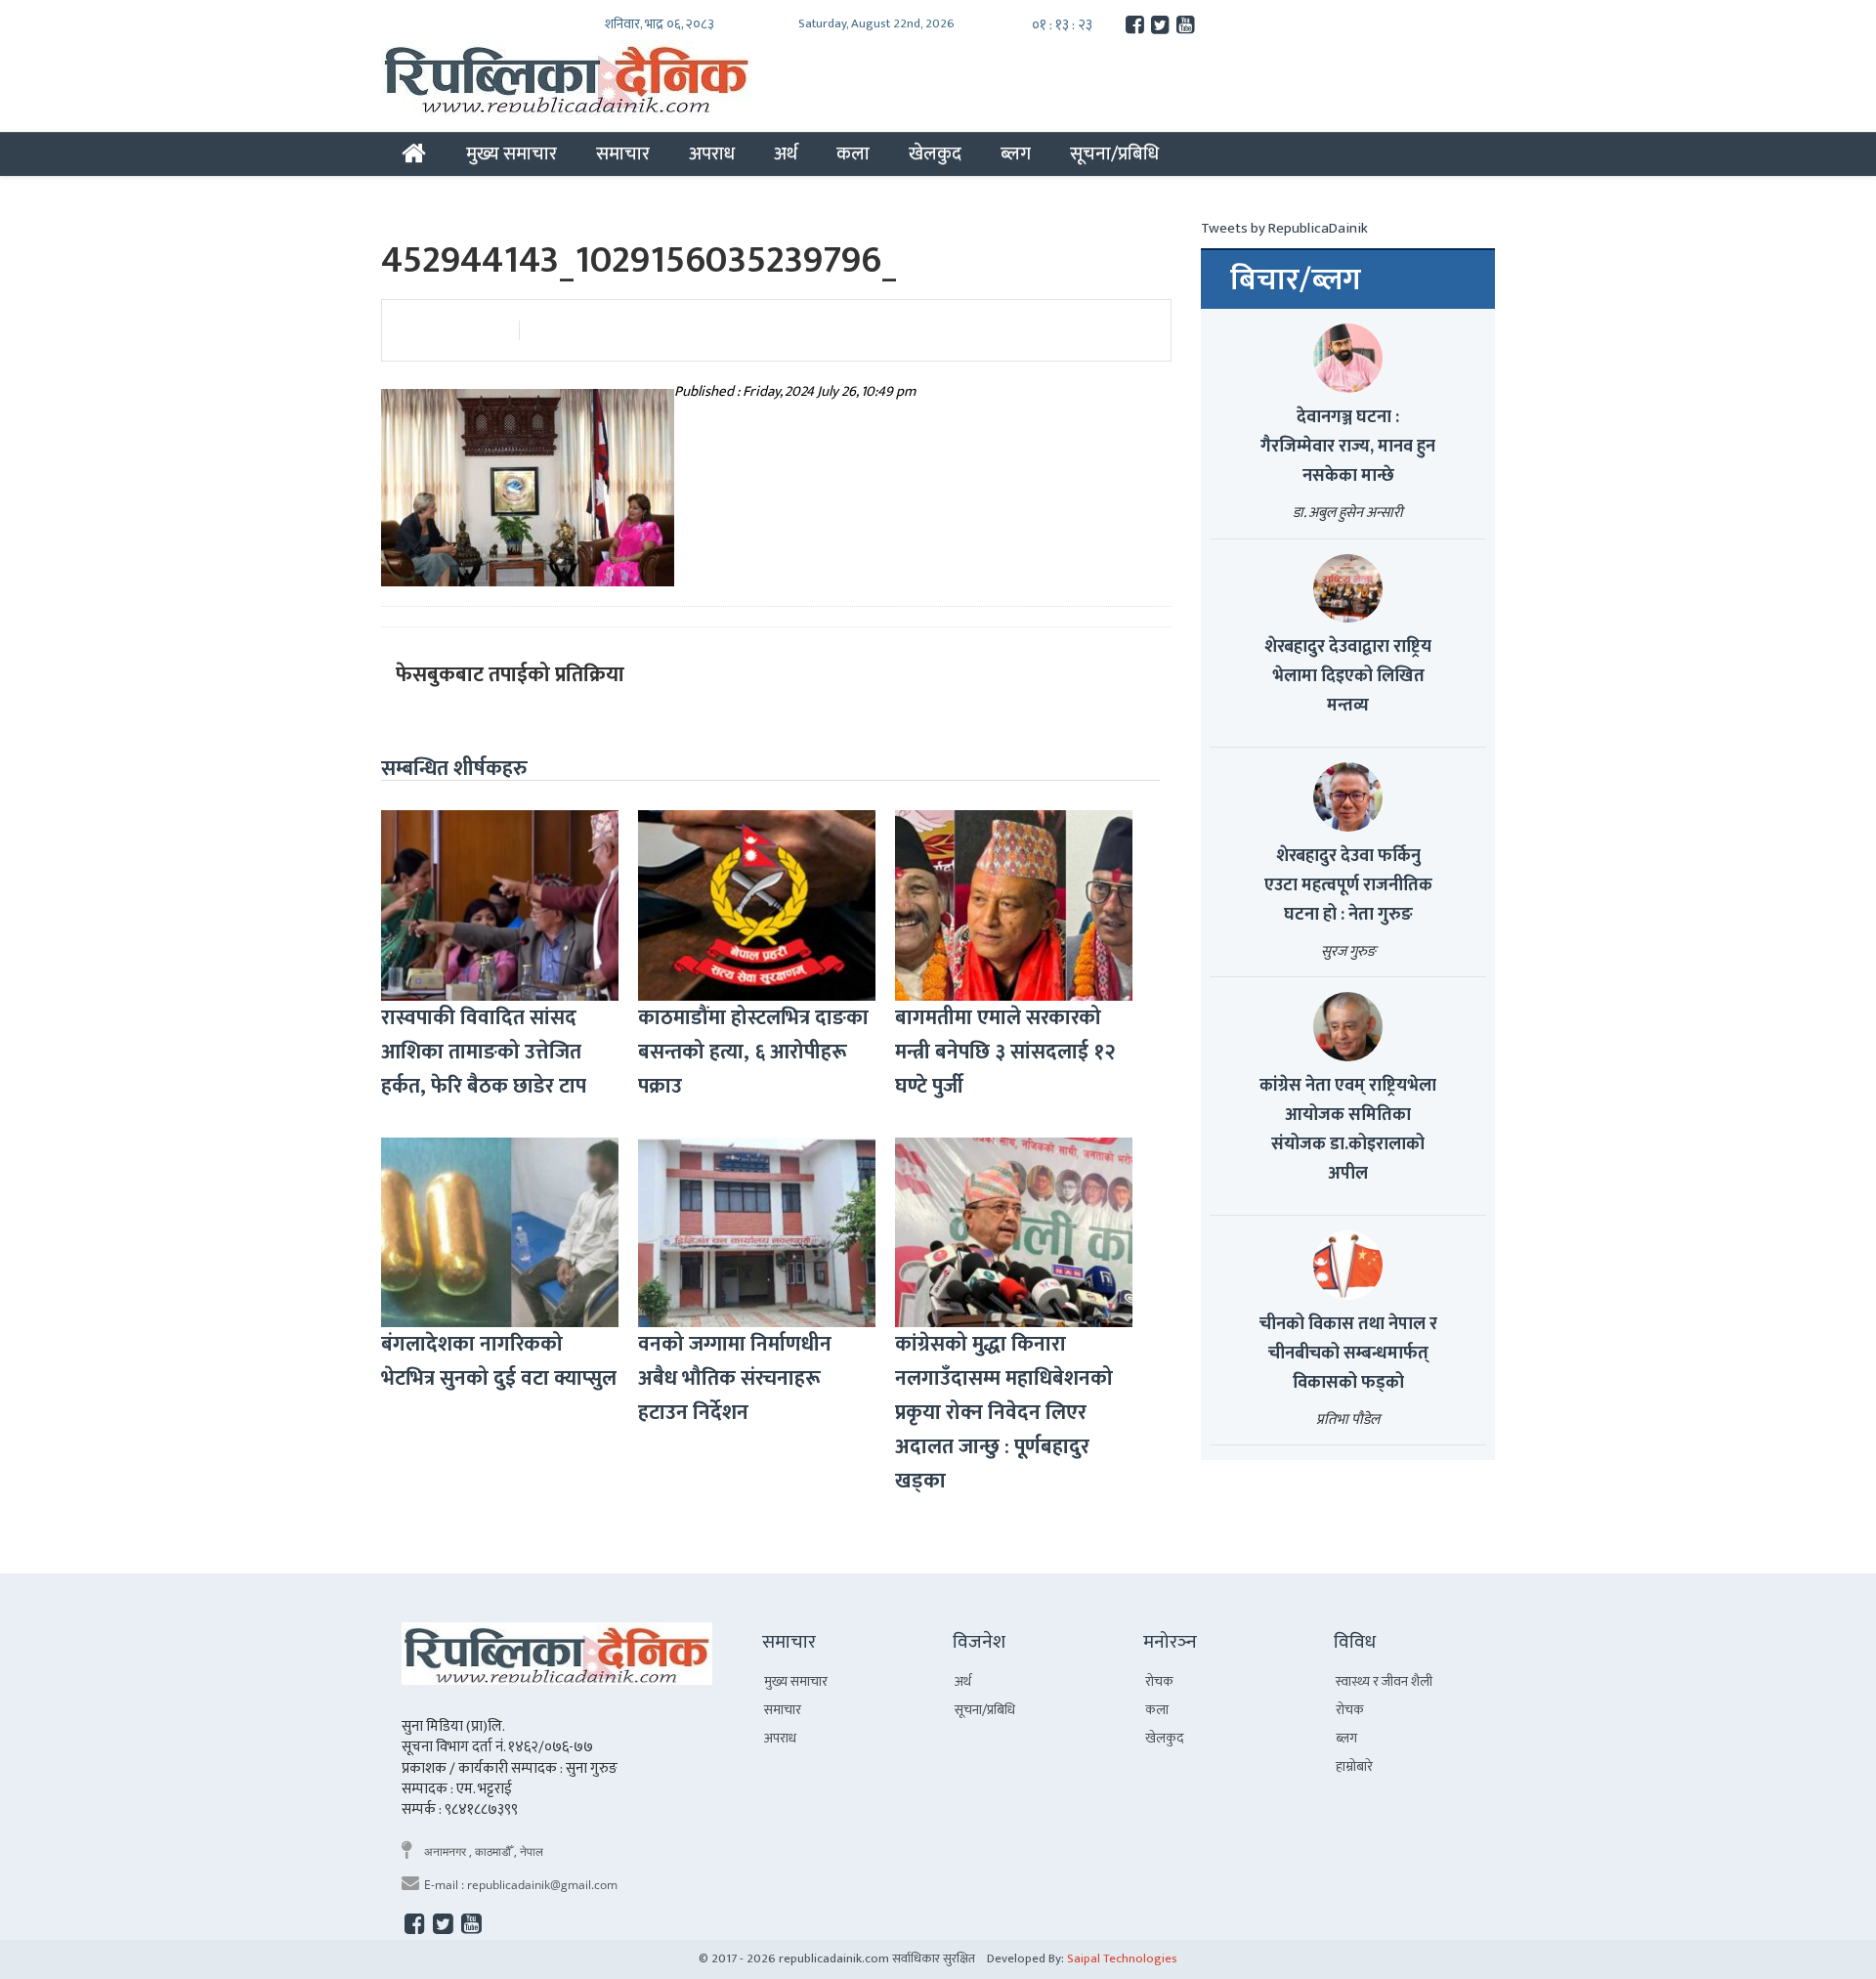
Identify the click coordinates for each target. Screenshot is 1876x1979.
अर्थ (786, 153)
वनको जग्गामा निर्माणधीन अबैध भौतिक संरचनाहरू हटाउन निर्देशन (735, 1378)
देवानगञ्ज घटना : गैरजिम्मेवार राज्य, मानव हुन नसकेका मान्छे (1348, 447)
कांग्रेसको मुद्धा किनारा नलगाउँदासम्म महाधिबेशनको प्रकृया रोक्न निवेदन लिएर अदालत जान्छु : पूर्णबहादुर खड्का (1004, 1413)
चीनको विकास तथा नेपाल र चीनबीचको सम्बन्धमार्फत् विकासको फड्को (1348, 1354)
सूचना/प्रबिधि (1114, 153)
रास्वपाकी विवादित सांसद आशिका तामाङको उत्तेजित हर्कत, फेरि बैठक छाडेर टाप (484, 1052)
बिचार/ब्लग (1296, 280)
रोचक (1159, 1681)
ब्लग (1016, 153)
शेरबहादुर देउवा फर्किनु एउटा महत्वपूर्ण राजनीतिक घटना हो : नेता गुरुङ (1348, 885)
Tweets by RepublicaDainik (1284, 228)
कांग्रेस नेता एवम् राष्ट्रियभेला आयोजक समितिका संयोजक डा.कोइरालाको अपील (1348, 1130)
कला (853, 153)
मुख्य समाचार (512, 153)
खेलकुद (935, 153)
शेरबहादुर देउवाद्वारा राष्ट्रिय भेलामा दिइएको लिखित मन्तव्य (1348, 676)
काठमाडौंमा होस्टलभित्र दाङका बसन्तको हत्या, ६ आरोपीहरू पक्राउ (753, 1052)
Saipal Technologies (1122, 1958)
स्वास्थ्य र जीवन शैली (1384, 1681)
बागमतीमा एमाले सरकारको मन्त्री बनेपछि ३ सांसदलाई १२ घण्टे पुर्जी (1005, 1052)
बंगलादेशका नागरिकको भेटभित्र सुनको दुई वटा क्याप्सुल (499, 1361)
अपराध (712, 153)
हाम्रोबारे (1354, 1766)
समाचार (623, 153)
